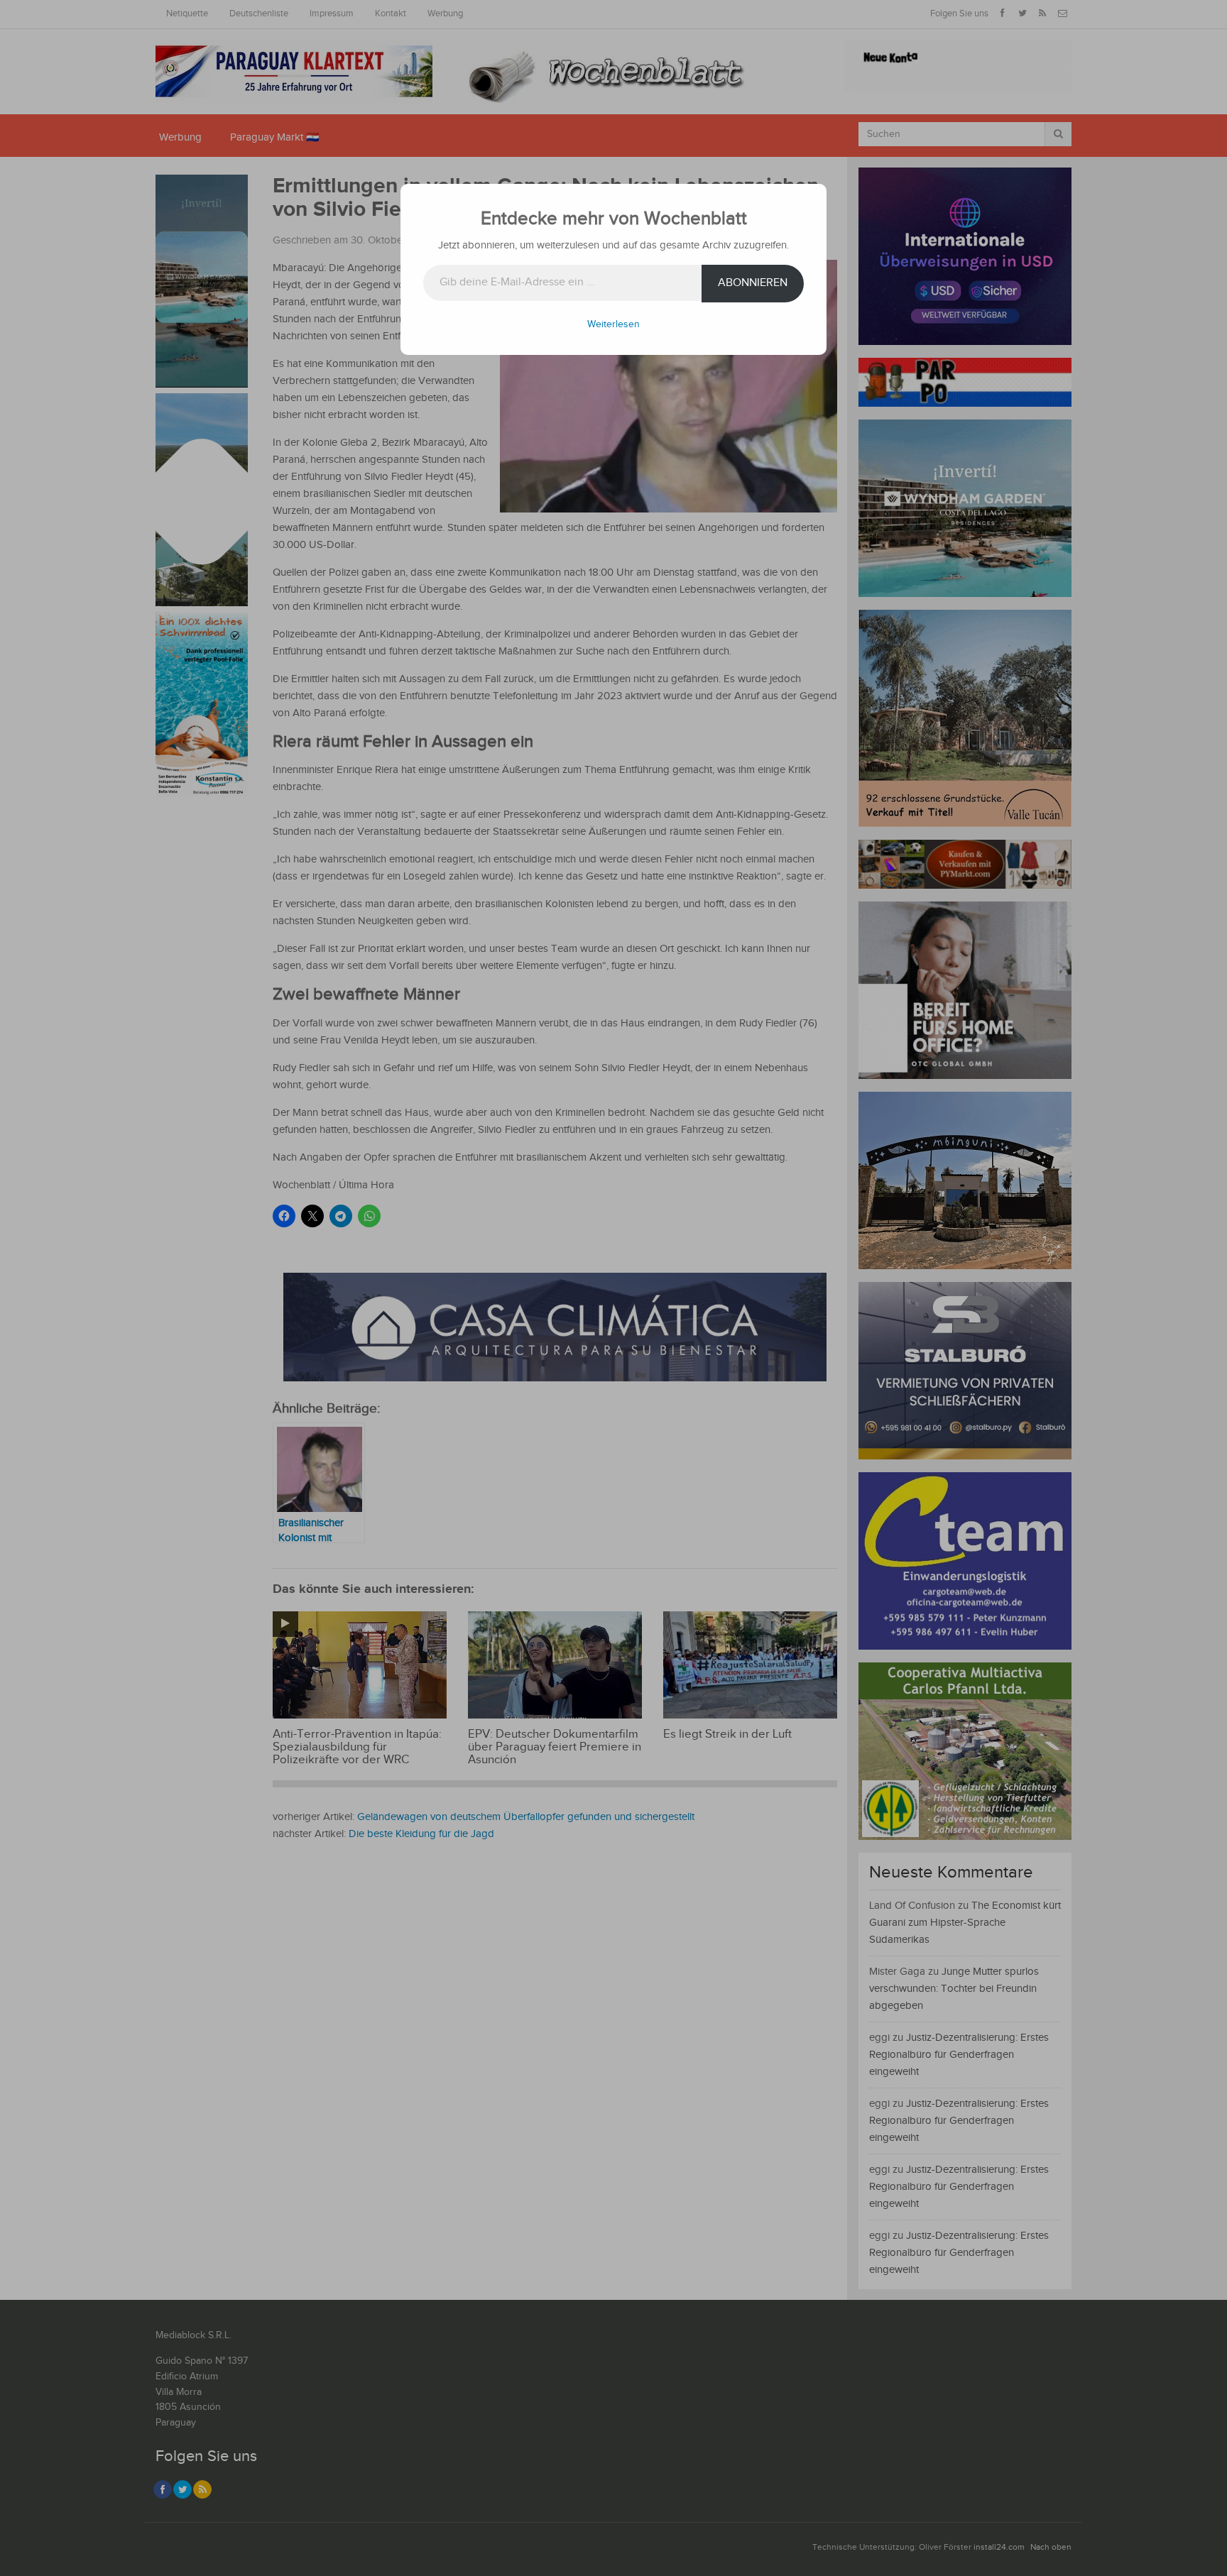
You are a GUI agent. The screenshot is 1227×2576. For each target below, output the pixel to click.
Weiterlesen (613, 324)
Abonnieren (753, 283)
